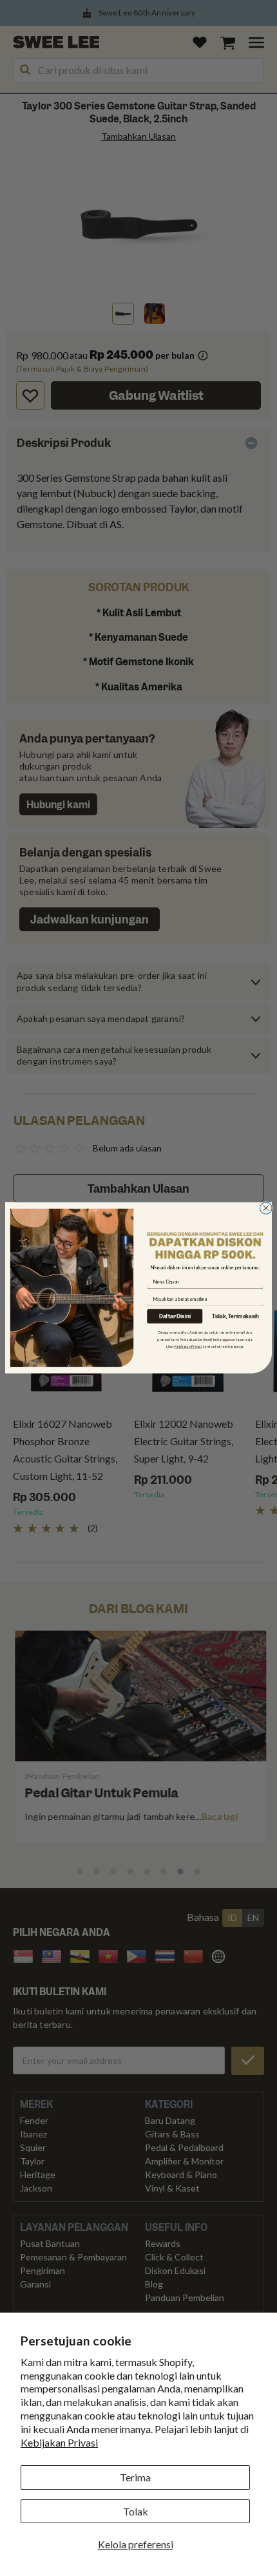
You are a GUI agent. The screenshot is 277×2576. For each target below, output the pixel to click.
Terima (135, 2477)
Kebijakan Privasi (59, 2442)
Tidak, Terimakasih (235, 1317)
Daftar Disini (175, 1317)
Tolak (136, 2511)
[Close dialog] (266, 1208)
